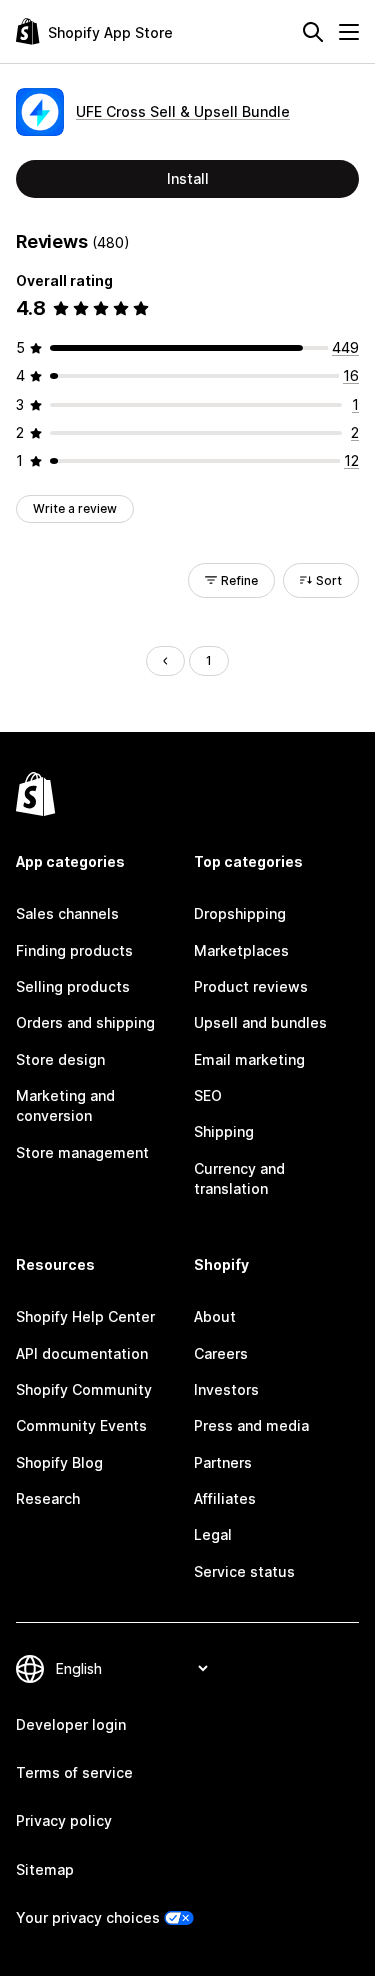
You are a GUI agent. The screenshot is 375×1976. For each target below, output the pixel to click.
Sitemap (45, 1869)
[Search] (313, 32)
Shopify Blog (59, 1462)
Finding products (74, 950)
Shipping (224, 1131)
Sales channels (67, 913)
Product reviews (251, 986)
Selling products (73, 986)
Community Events (81, 1425)
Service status (244, 1571)
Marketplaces (241, 950)
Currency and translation (239, 1178)
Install (188, 178)
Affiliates (225, 1498)
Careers (221, 1353)
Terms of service (74, 1772)
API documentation (82, 1353)
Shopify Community (84, 1389)
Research (48, 1498)
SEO (208, 1095)
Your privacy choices (88, 1917)
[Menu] (349, 32)
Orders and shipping (85, 1022)
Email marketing (249, 1059)
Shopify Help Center (85, 1316)
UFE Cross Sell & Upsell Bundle (183, 111)
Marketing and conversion (65, 1105)
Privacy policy (64, 1820)
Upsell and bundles (260, 1022)
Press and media (251, 1425)
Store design (60, 1059)
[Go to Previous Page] (165, 661)
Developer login (71, 1724)
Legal (213, 1534)
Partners (223, 1462)
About (215, 1316)
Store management (82, 1152)
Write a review (75, 508)
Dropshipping (240, 913)
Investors (226, 1389)
